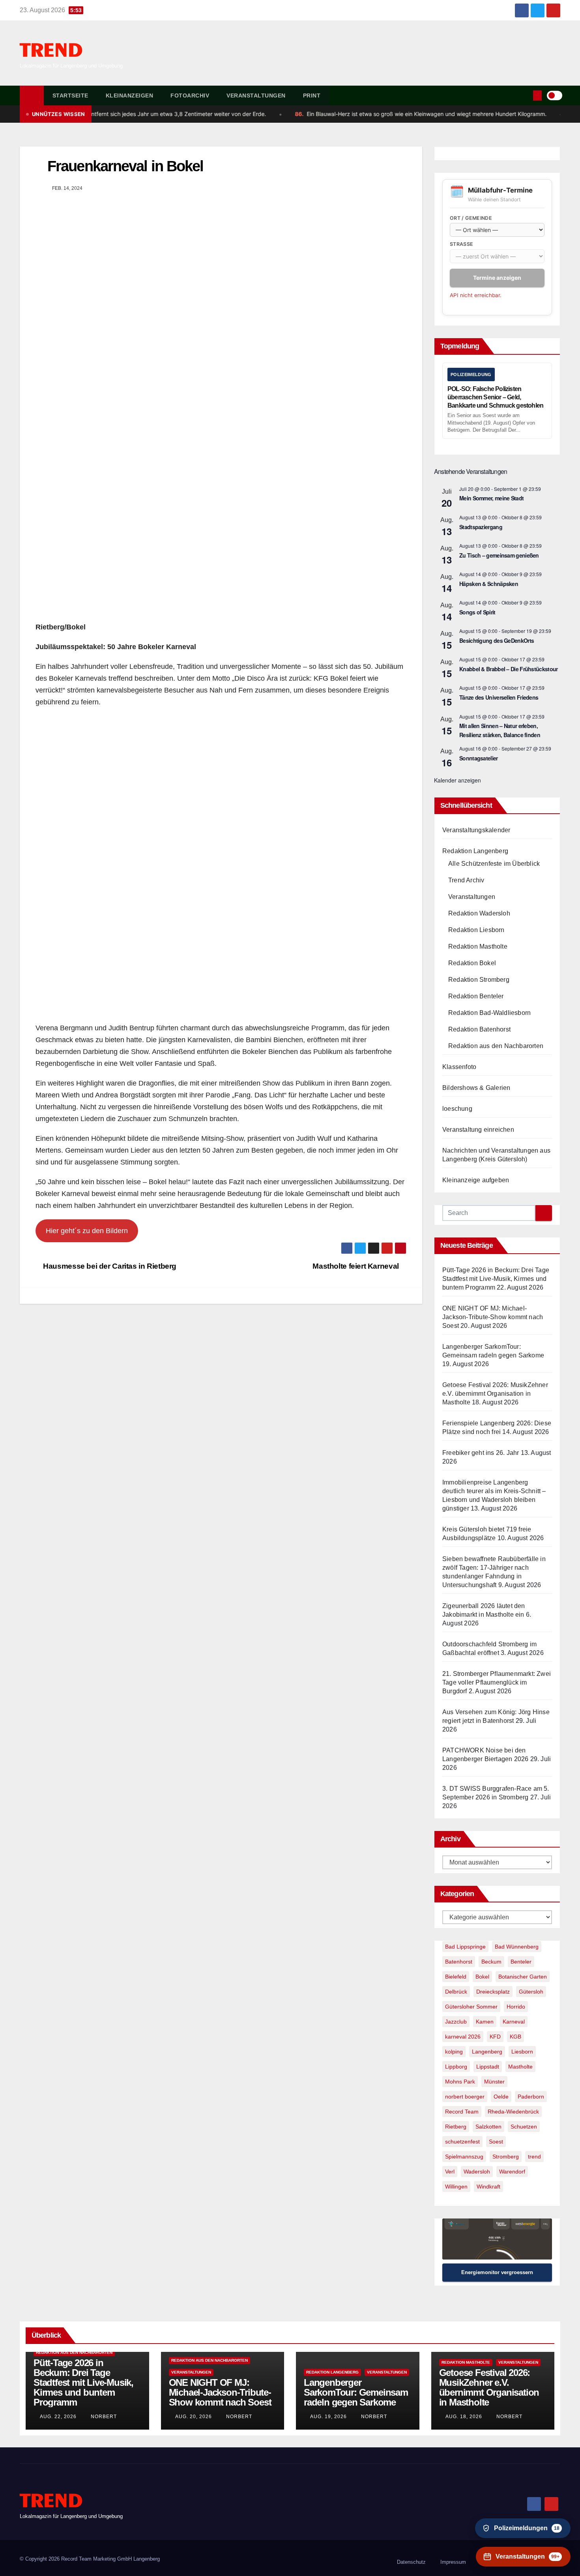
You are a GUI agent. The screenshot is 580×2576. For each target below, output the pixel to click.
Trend (51, 51)
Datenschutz (411, 2562)
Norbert (103, 2417)
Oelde (501, 2097)
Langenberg (487, 2052)
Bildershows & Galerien (476, 1088)
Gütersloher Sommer (471, 2007)
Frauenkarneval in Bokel (125, 166)
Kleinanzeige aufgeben (476, 1180)
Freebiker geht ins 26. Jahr (481, 1453)
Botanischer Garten (523, 1977)
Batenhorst (459, 1962)
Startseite (70, 95)
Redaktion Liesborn (476, 930)
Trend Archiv (466, 880)
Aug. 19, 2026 (328, 2417)
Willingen (456, 2187)
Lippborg (456, 2067)
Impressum (453, 2562)
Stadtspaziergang (481, 527)
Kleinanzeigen (130, 95)
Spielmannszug (464, 2157)
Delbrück (456, 1992)
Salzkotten (488, 2127)
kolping (454, 2052)
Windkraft (488, 2187)
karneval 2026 (463, 2037)
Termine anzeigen (497, 278)
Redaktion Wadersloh (479, 913)
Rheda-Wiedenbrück (513, 2112)
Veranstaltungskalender (476, 830)
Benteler (521, 1962)
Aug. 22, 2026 (58, 2417)
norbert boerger (465, 2097)
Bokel (482, 1977)
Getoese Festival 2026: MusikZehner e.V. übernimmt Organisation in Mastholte (495, 1394)
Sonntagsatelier (479, 758)
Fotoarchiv (190, 95)
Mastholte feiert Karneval (356, 1266)
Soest (496, 2142)
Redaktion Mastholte (478, 946)
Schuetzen (524, 2127)
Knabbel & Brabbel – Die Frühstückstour (508, 669)
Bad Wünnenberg (517, 1947)
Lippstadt (488, 2067)
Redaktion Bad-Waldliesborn (489, 1013)
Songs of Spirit (477, 612)
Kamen (485, 2022)
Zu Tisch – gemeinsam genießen (499, 555)
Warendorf (512, 2172)
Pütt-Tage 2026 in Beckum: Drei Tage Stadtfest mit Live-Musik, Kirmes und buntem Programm (496, 1279)
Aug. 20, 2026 (194, 2417)
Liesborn (522, 2052)
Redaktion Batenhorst (479, 1029)
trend (534, 2157)
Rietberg (456, 2127)
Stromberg (506, 2157)
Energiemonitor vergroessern (497, 2272)
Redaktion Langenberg (475, 851)
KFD (495, 2037)
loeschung (457, 1109)
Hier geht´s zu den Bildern (87, 1231)
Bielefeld (456, 1977)
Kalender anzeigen (457, 780)
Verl (450, 2172)
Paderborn (531, 2097)
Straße (462, 244)
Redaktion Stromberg (479, 980)
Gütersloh (531, 1992)
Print (312, 95)
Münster (494, 2082)
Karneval (514, 2022)
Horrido (516, 2007)
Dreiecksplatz (493, 1992)
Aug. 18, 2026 (464, 2417)
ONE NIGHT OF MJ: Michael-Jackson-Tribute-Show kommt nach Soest (493, 1317)
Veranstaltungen (256, 95)
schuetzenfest (462, 2142)
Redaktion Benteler (476, 996)
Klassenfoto (459, 1067)
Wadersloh (477, 2172)
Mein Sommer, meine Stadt (491, 498)
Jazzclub (456, 2022)
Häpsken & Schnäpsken (489, 584)
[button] (526, 95)
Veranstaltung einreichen (478, 1130)
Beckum (491, 1962)
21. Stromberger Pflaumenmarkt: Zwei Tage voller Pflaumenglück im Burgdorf (497, 1682)
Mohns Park (460, 2082)
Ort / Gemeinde (471, 218)
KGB (515, 2037)
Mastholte (520, 2067)
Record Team (462, 2112)
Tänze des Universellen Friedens (499, 697)
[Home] (32, 95)
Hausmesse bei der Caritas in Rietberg (109, 1266)
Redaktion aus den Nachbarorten (496, 1046)
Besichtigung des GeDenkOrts (497, 640)
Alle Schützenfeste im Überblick (494, 864)
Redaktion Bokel (472, 963)
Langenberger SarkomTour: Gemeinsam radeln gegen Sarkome (356, 2392)
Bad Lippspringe (465, 1947)
